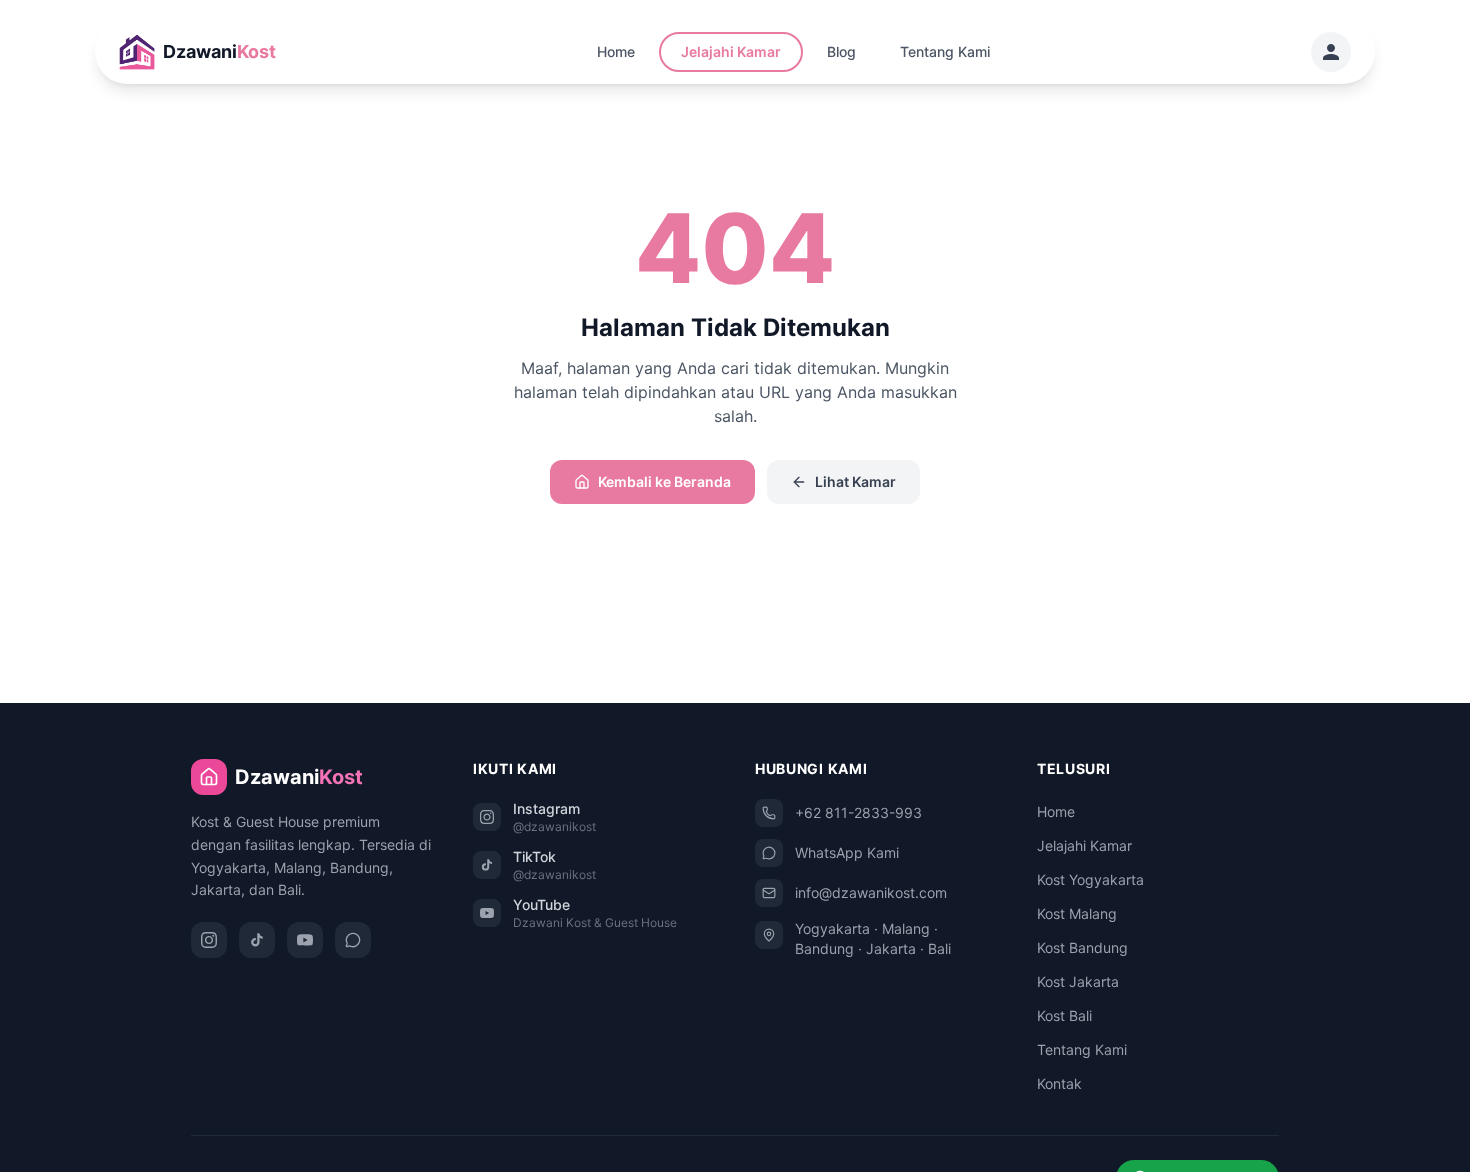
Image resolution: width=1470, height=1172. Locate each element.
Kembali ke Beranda (664, 481)
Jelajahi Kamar (731, 51)
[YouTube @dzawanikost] (305, 940)
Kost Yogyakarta (1090, 879)
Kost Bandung (1082, 947)
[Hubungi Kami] (1331, 52)
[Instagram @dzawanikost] (209, 940)
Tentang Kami (945, 51)
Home (616, 51)
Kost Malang (1077, 913)
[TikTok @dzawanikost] (257, 940)
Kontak (1059, 1083)
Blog (841, 51)
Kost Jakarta (1078, 981)
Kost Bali (1064, 1015)
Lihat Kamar (855, 481)
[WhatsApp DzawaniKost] (353, 940)
